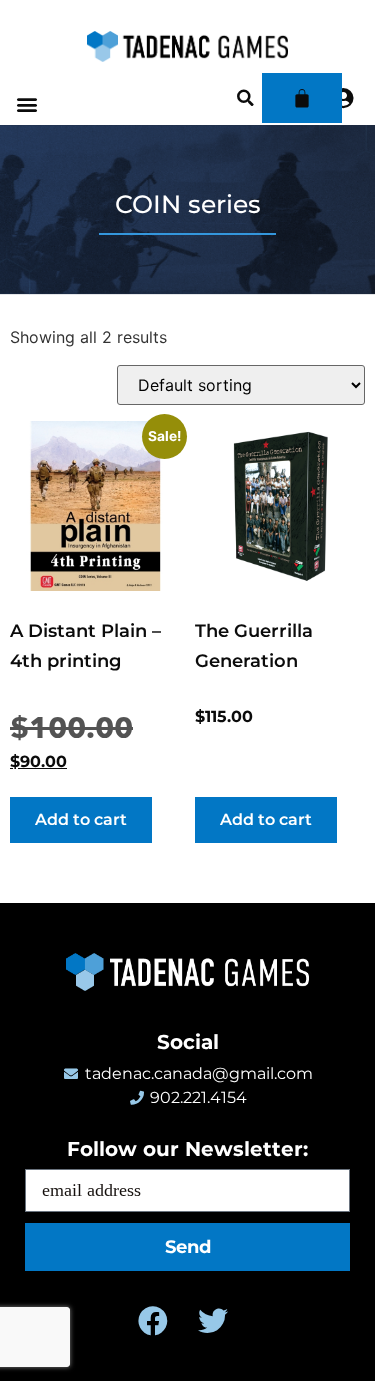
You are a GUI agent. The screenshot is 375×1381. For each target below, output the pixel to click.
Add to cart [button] (81, 819)
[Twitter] (213, 1321)
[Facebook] (153, 1321)
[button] (26, 104)
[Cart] (302, 98)
